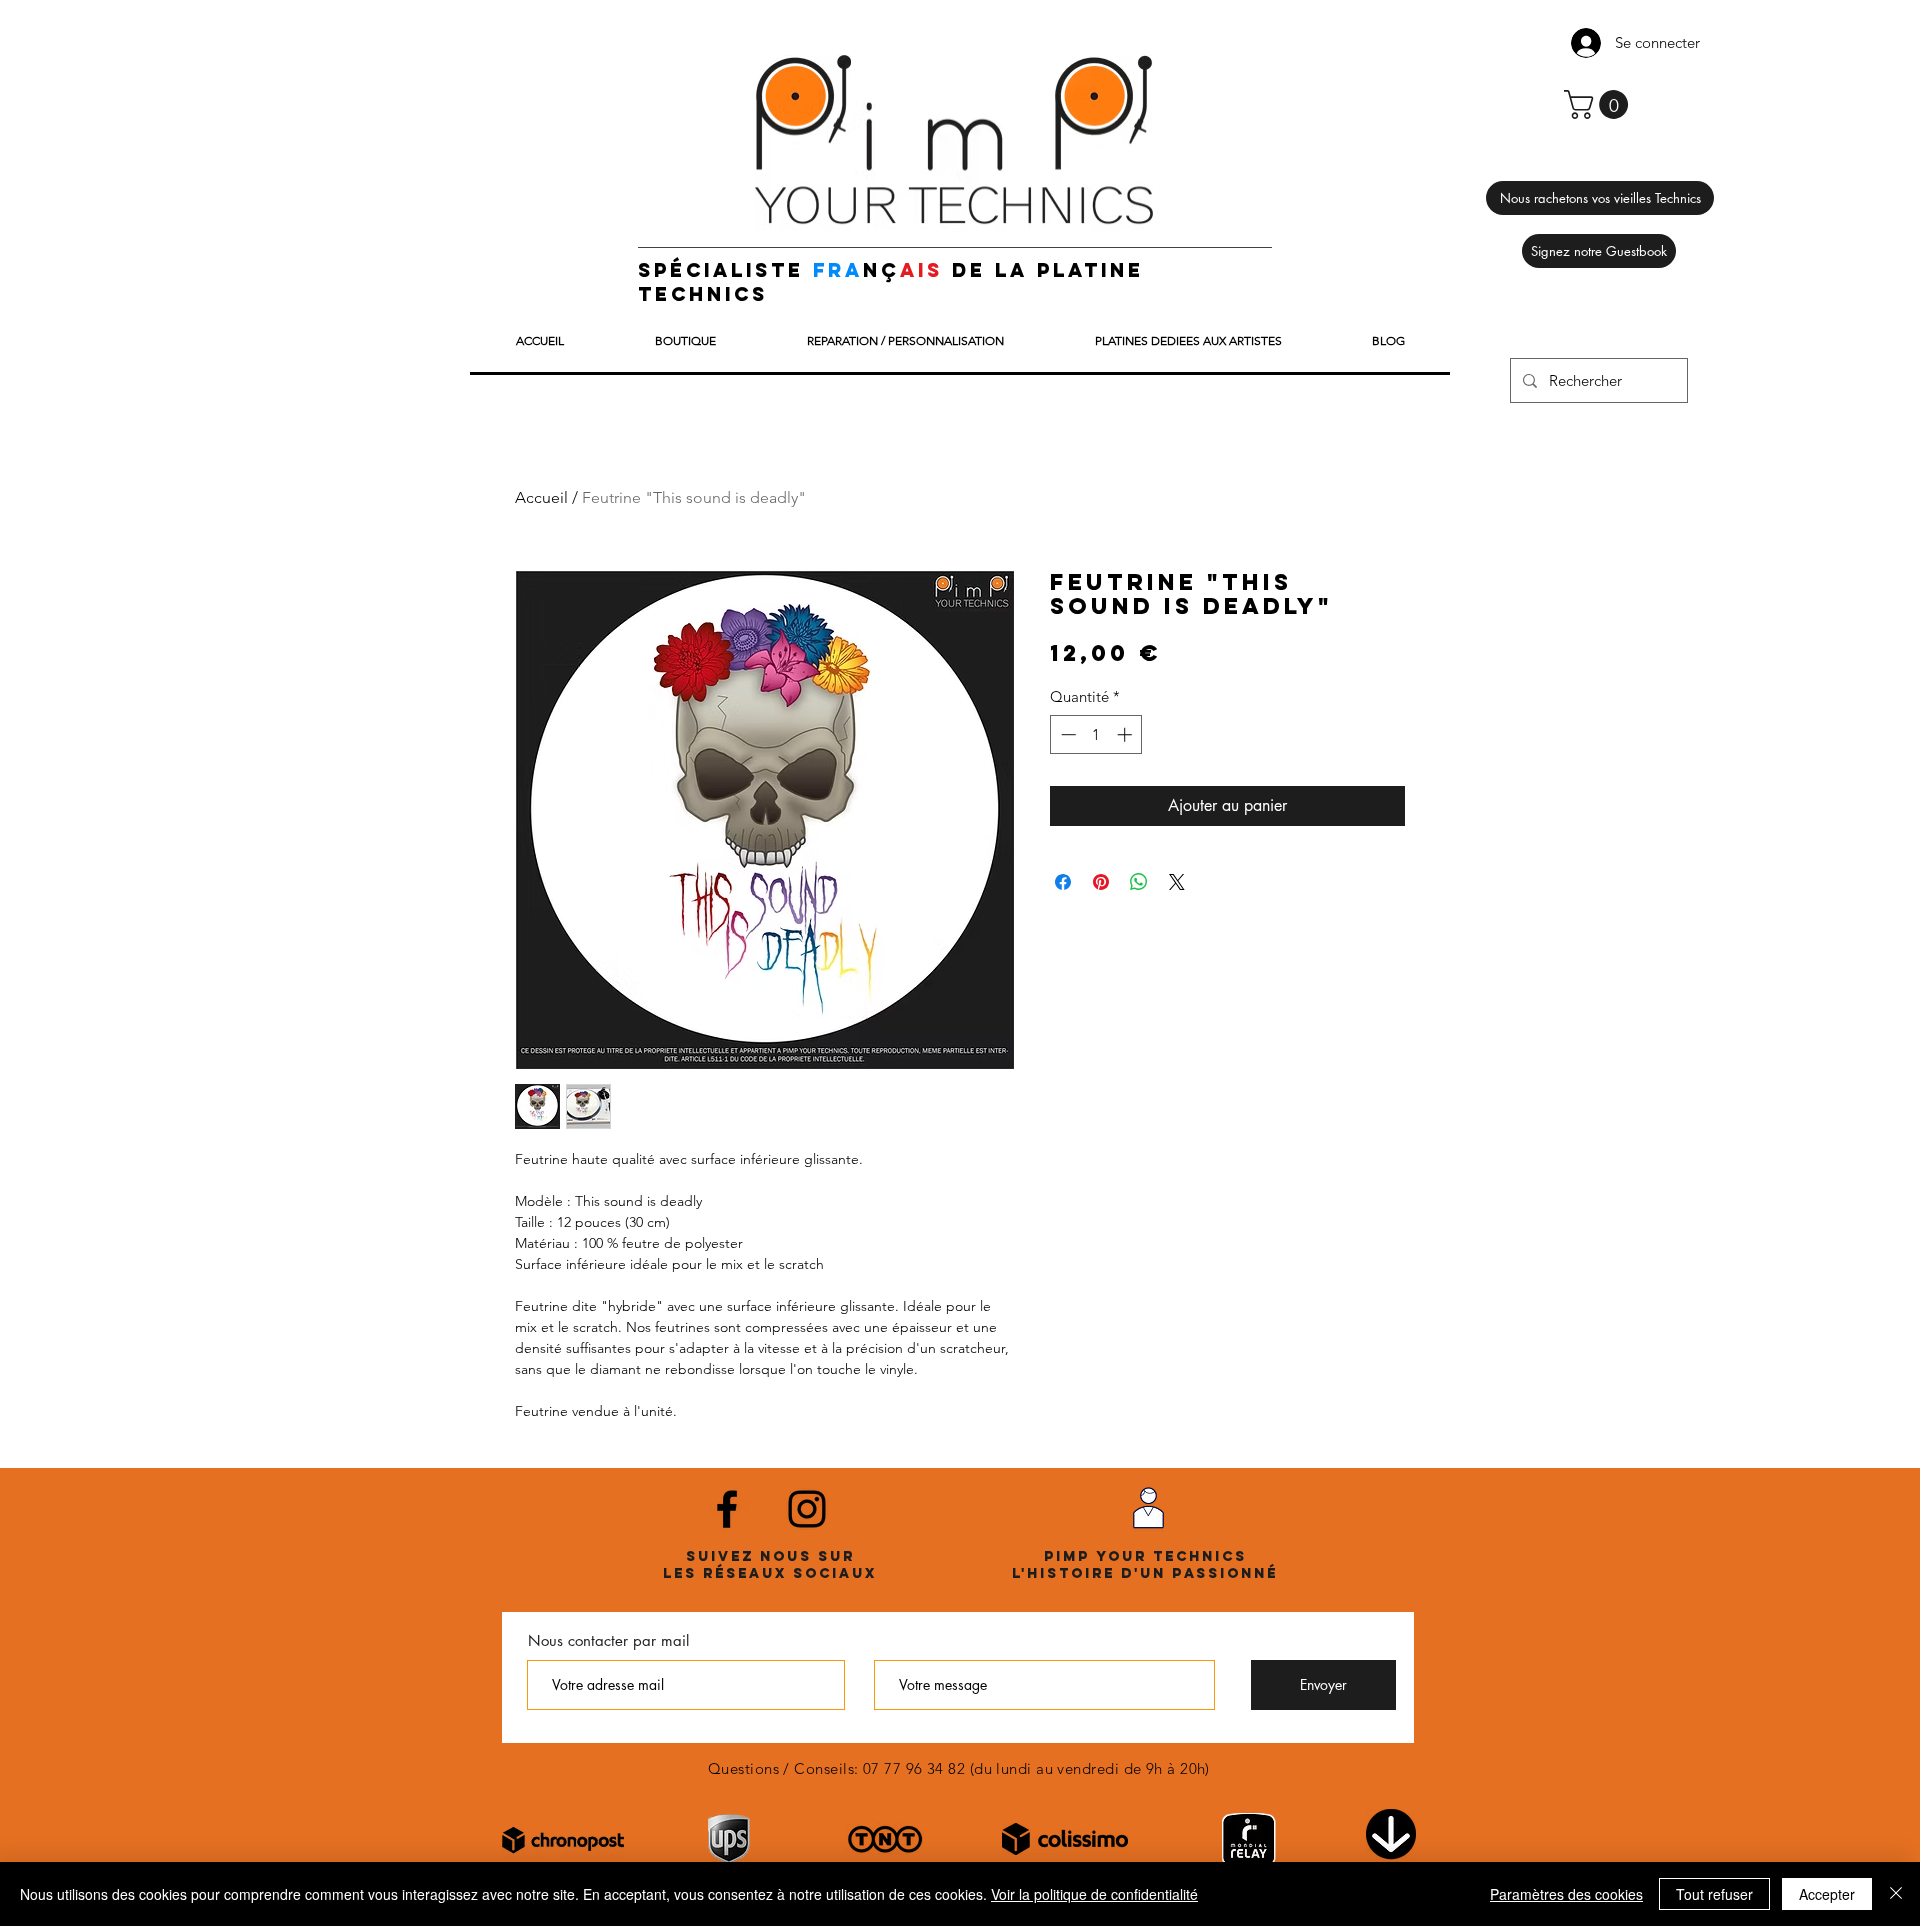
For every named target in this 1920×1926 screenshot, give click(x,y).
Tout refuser (1714, 1894)
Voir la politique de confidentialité (1094, 1894)
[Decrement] (1066, 734)
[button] (1599, 104)
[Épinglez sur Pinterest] (1101, 882)
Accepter (1827, 1894)
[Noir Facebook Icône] (727, 1509)
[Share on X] (1177, 882)
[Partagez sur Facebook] (1063, 882)
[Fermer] (1896, 1894)
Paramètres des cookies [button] (1566, 1894)
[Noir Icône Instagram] (807, 1509)
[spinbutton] (1096, 734)
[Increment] (1126, 734)
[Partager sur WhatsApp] (1139, 882)
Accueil (541, 497)
